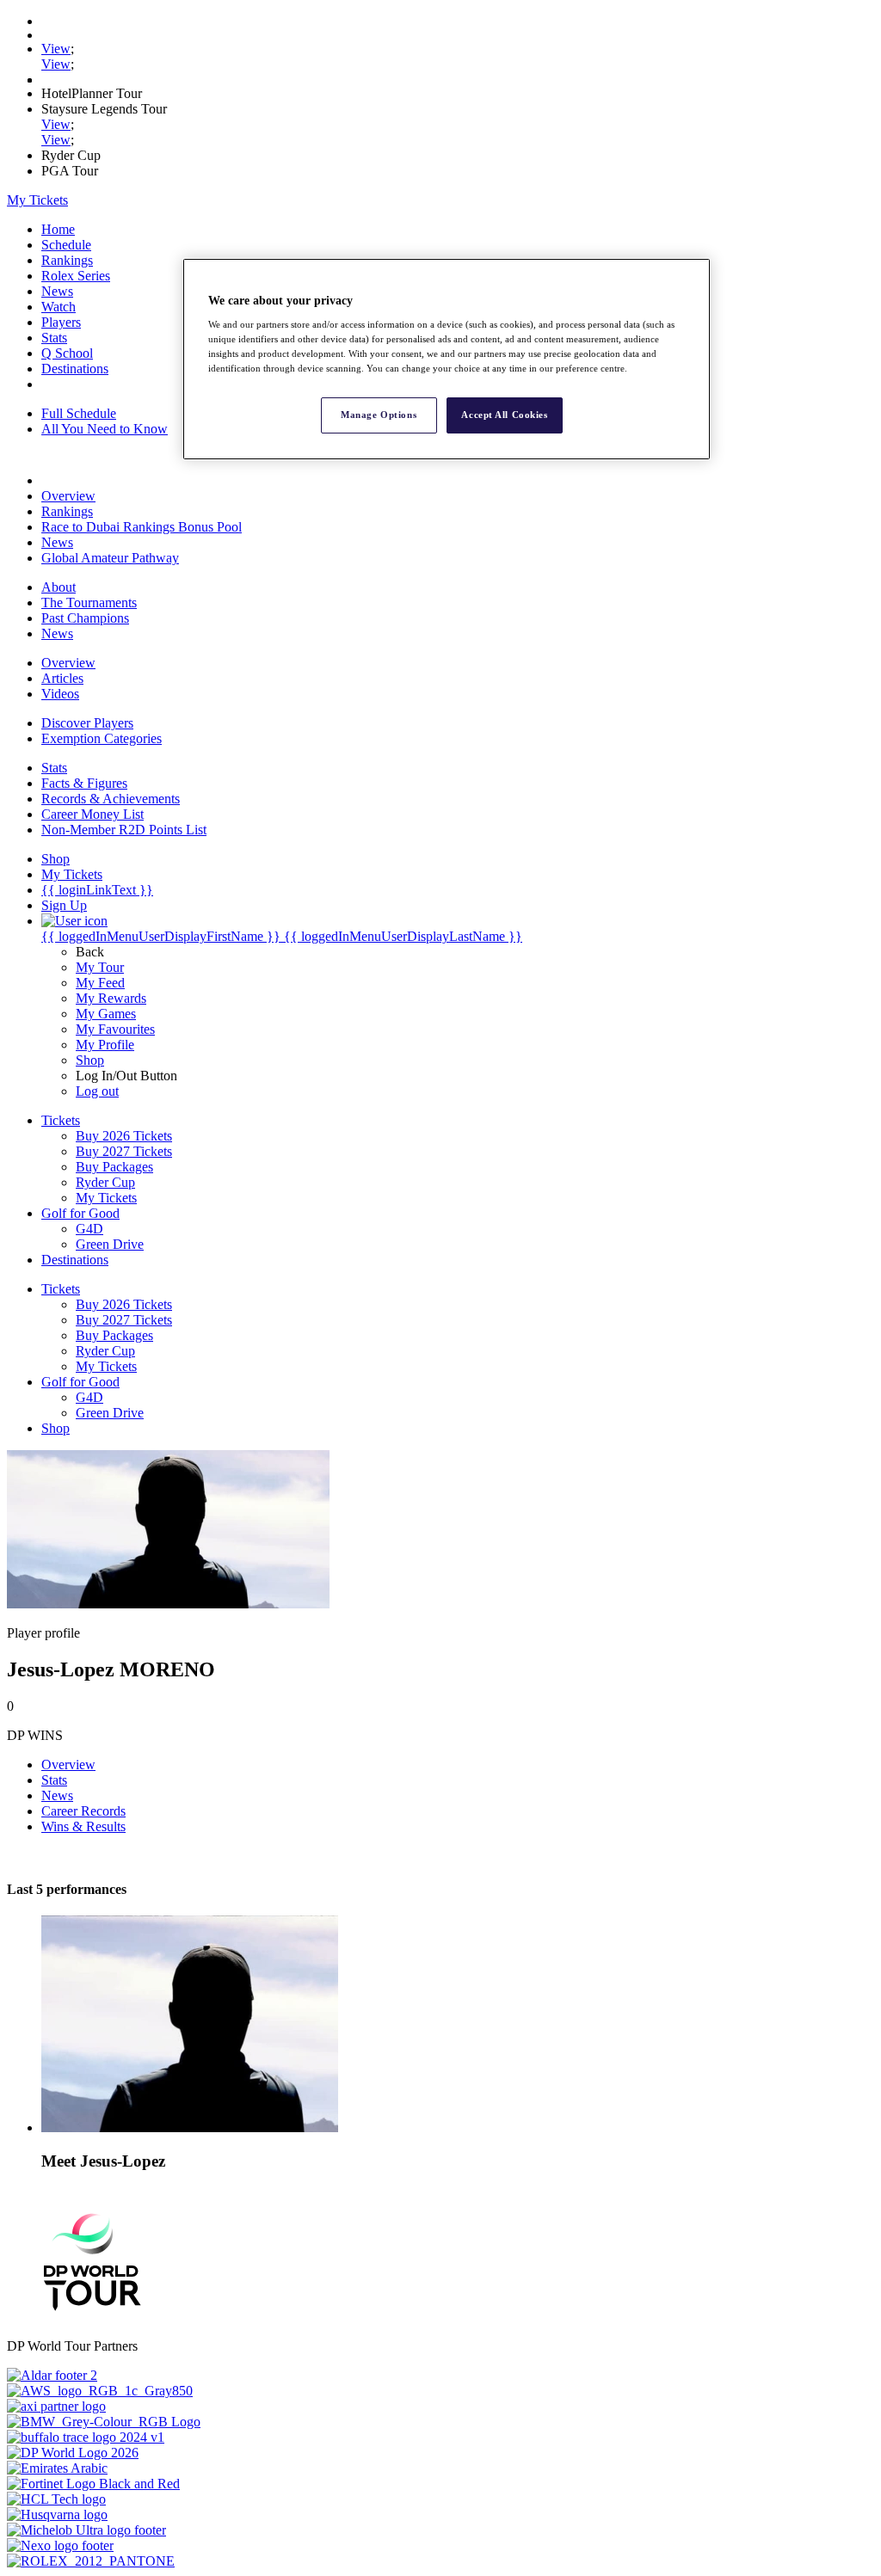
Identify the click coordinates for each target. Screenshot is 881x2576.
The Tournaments (89, 603)
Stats (54, 338)
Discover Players (87, 723)
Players (61, 322)
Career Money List (92, 814)
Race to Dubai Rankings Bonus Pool (142, 527)
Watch (59, 307)
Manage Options (379, 415)
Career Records (83, 1811)
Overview (68, 496)
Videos (60, 694)
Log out (97, 1091)
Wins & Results (83, 1826)
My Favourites (115, 1029)
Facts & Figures (84, 783)
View (56, 49)
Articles (62, 678)
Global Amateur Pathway (110, 558)
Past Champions (85, 618)
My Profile (105, 1045)
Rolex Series (76, 276)
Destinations (75, 369)
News (57, 291)
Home (58, 229)
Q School (67, 353)
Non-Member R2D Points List (124, 830)
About (59, 587)
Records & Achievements (111, 799)
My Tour (100, 967)
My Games (106, 1014)
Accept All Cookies (504, 415)
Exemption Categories (102, 738)
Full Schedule (79, 413)
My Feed (100, 983)
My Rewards (111, 998)
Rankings (67, 260)
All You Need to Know (105, 429)
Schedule (66, 245)
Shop (90, 1060)
